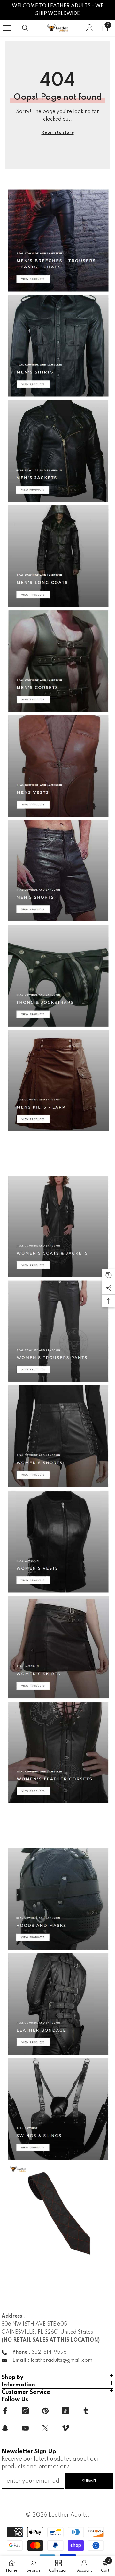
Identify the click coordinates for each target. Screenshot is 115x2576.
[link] (33, 2566)
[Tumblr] (86, 2411)
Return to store (58, 133)
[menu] (7, 28)
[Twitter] (45, 2428)
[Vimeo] (65, 2428)
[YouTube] (25, 2428)
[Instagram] (25, 2411)
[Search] (25, 28)
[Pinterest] (45, 2411)
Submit (89, 2481)
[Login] (90, 28)
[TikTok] (65, 2411)
